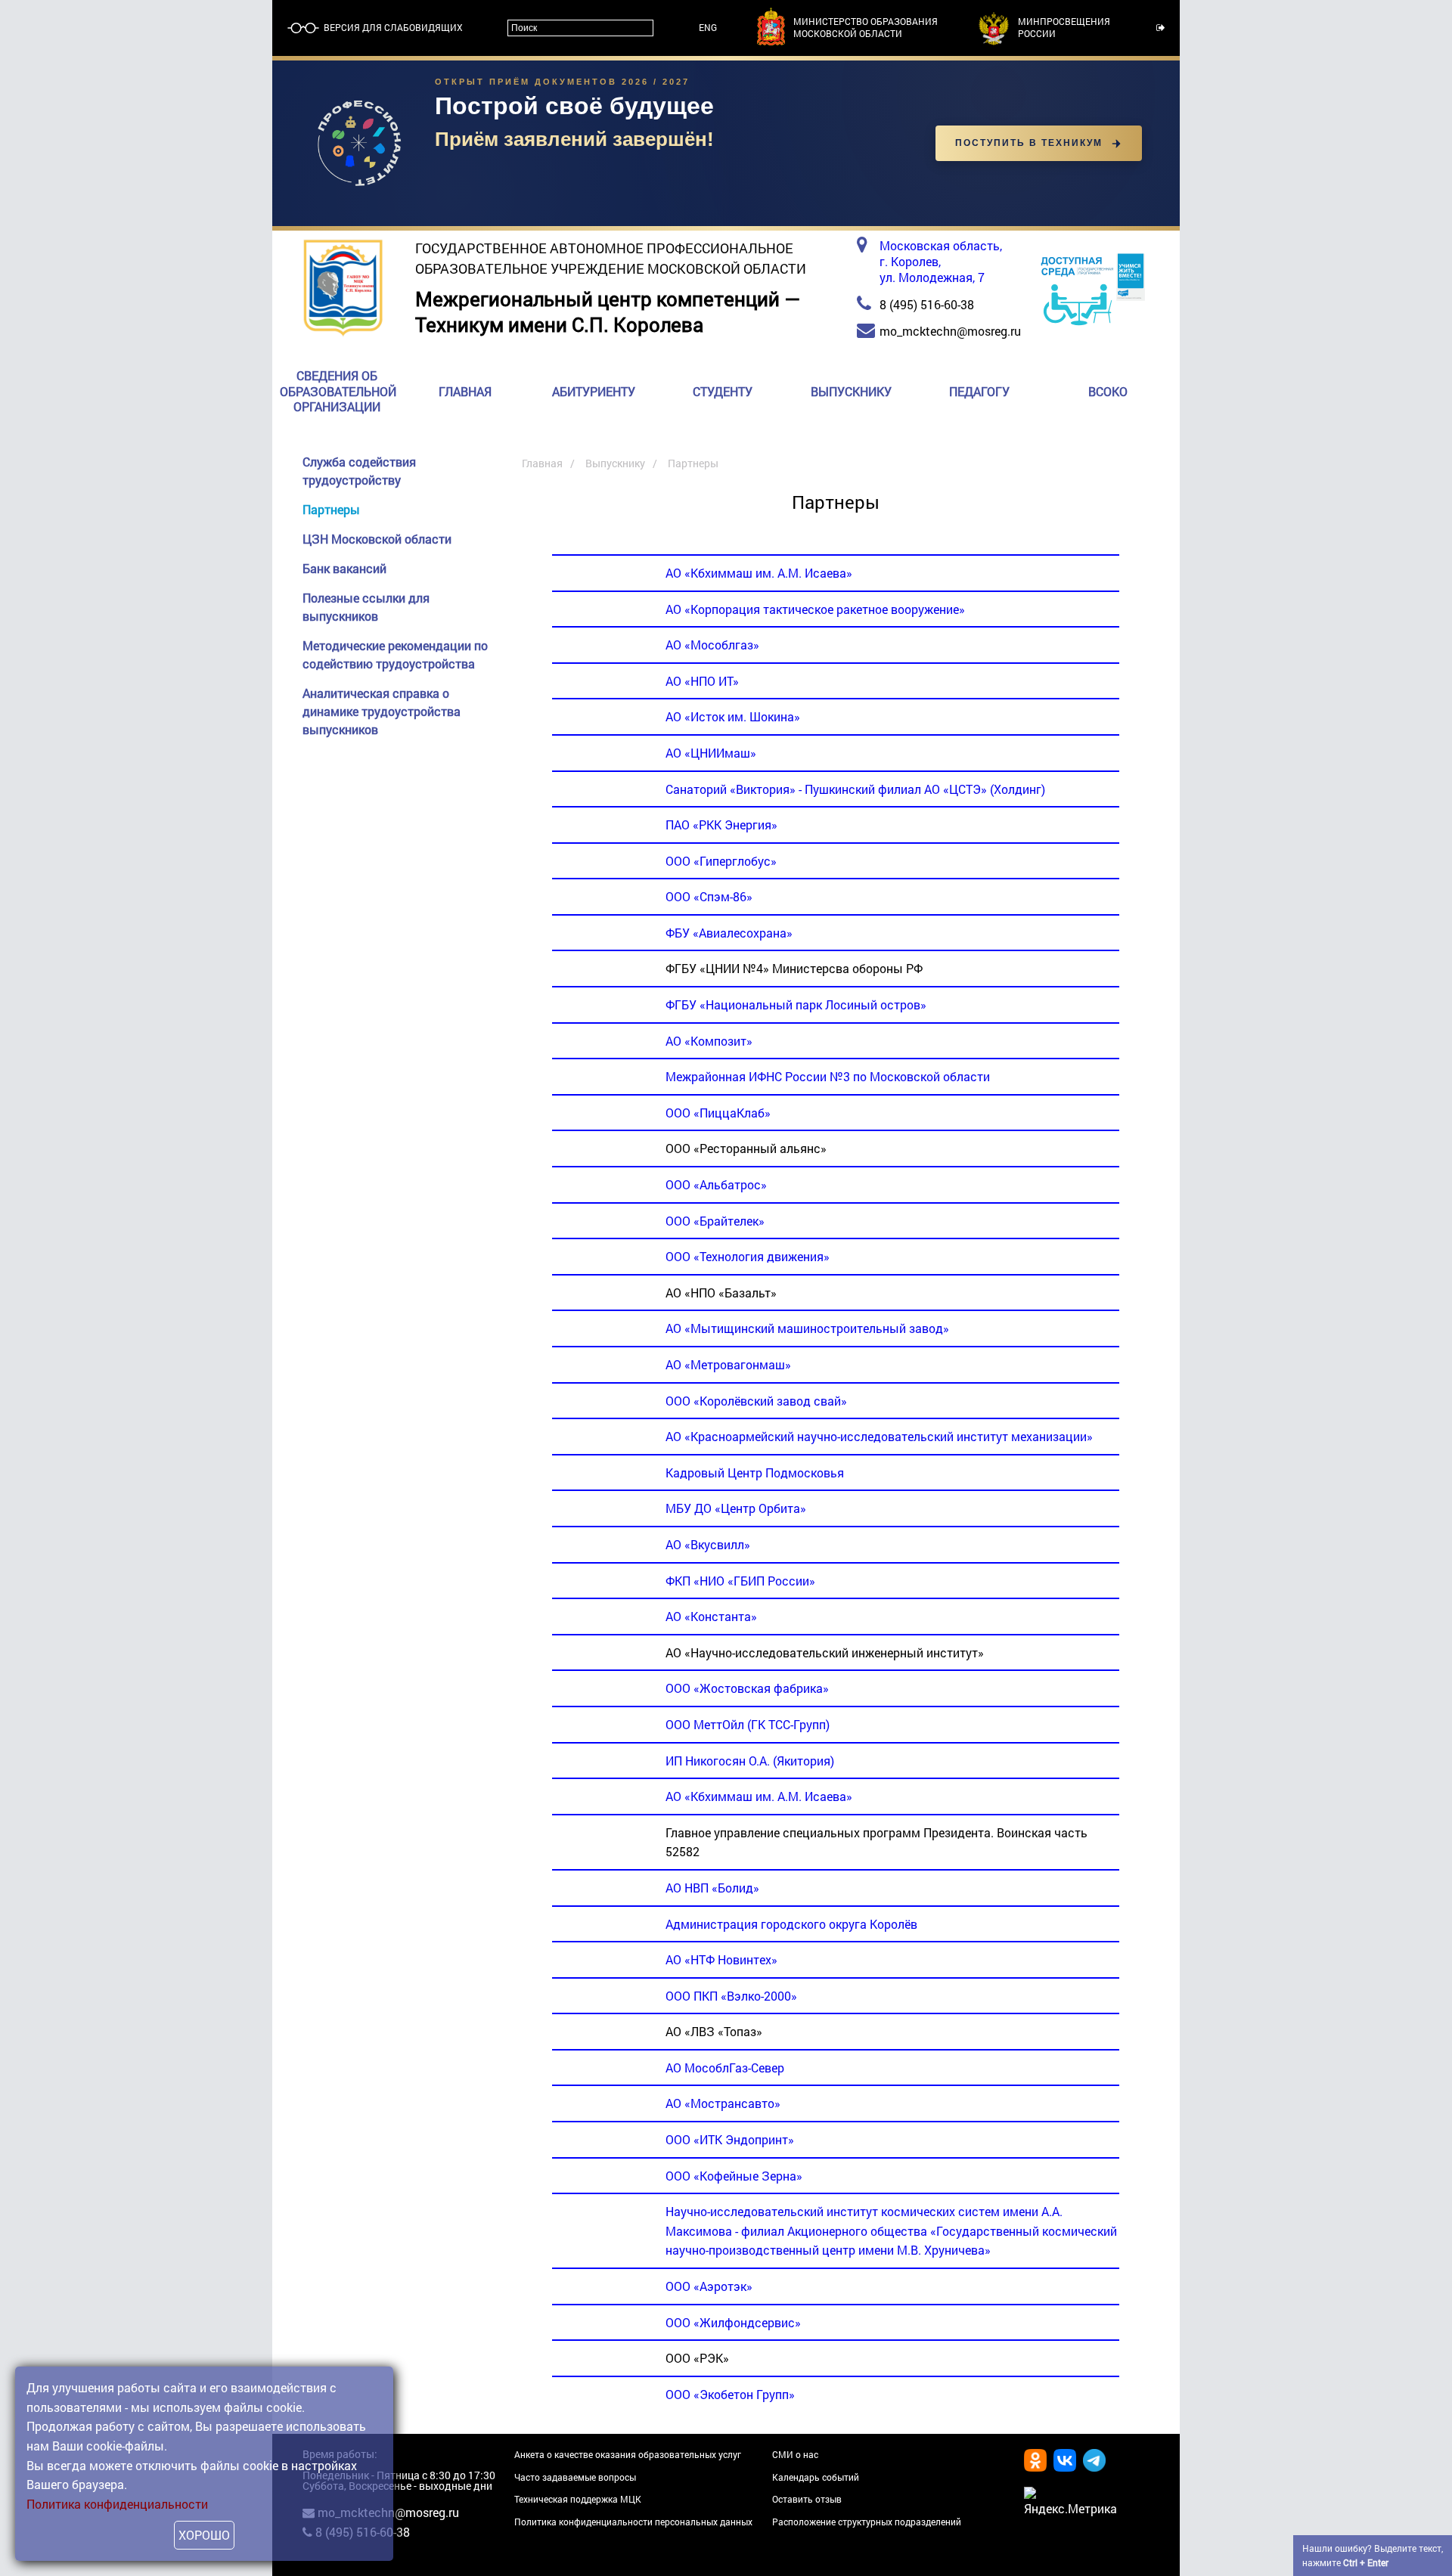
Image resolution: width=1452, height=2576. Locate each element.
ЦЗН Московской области (377, 539)
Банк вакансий (344, 568)
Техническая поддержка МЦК (578, 2499)
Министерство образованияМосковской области (866, 28)
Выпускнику (851, 391)
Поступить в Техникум (1029, 143)
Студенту (723, 391)
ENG (708, 28)
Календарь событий (816, 2477)
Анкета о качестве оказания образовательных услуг (628, 2454)
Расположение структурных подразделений (867, 2522)
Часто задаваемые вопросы (575, 2477)
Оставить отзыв (807, 2499)
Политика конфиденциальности (117, 2504)
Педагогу (979, 391)
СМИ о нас (795, 2454)
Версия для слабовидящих (392, 28)
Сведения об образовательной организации (338, 391)
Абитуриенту (594, 391)
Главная (465, 391)
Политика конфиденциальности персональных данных (633, 2522)
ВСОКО (1108, 391)
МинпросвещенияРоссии (1064, 28)
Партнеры (331, 509)
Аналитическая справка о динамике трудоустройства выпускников (382, 711)
